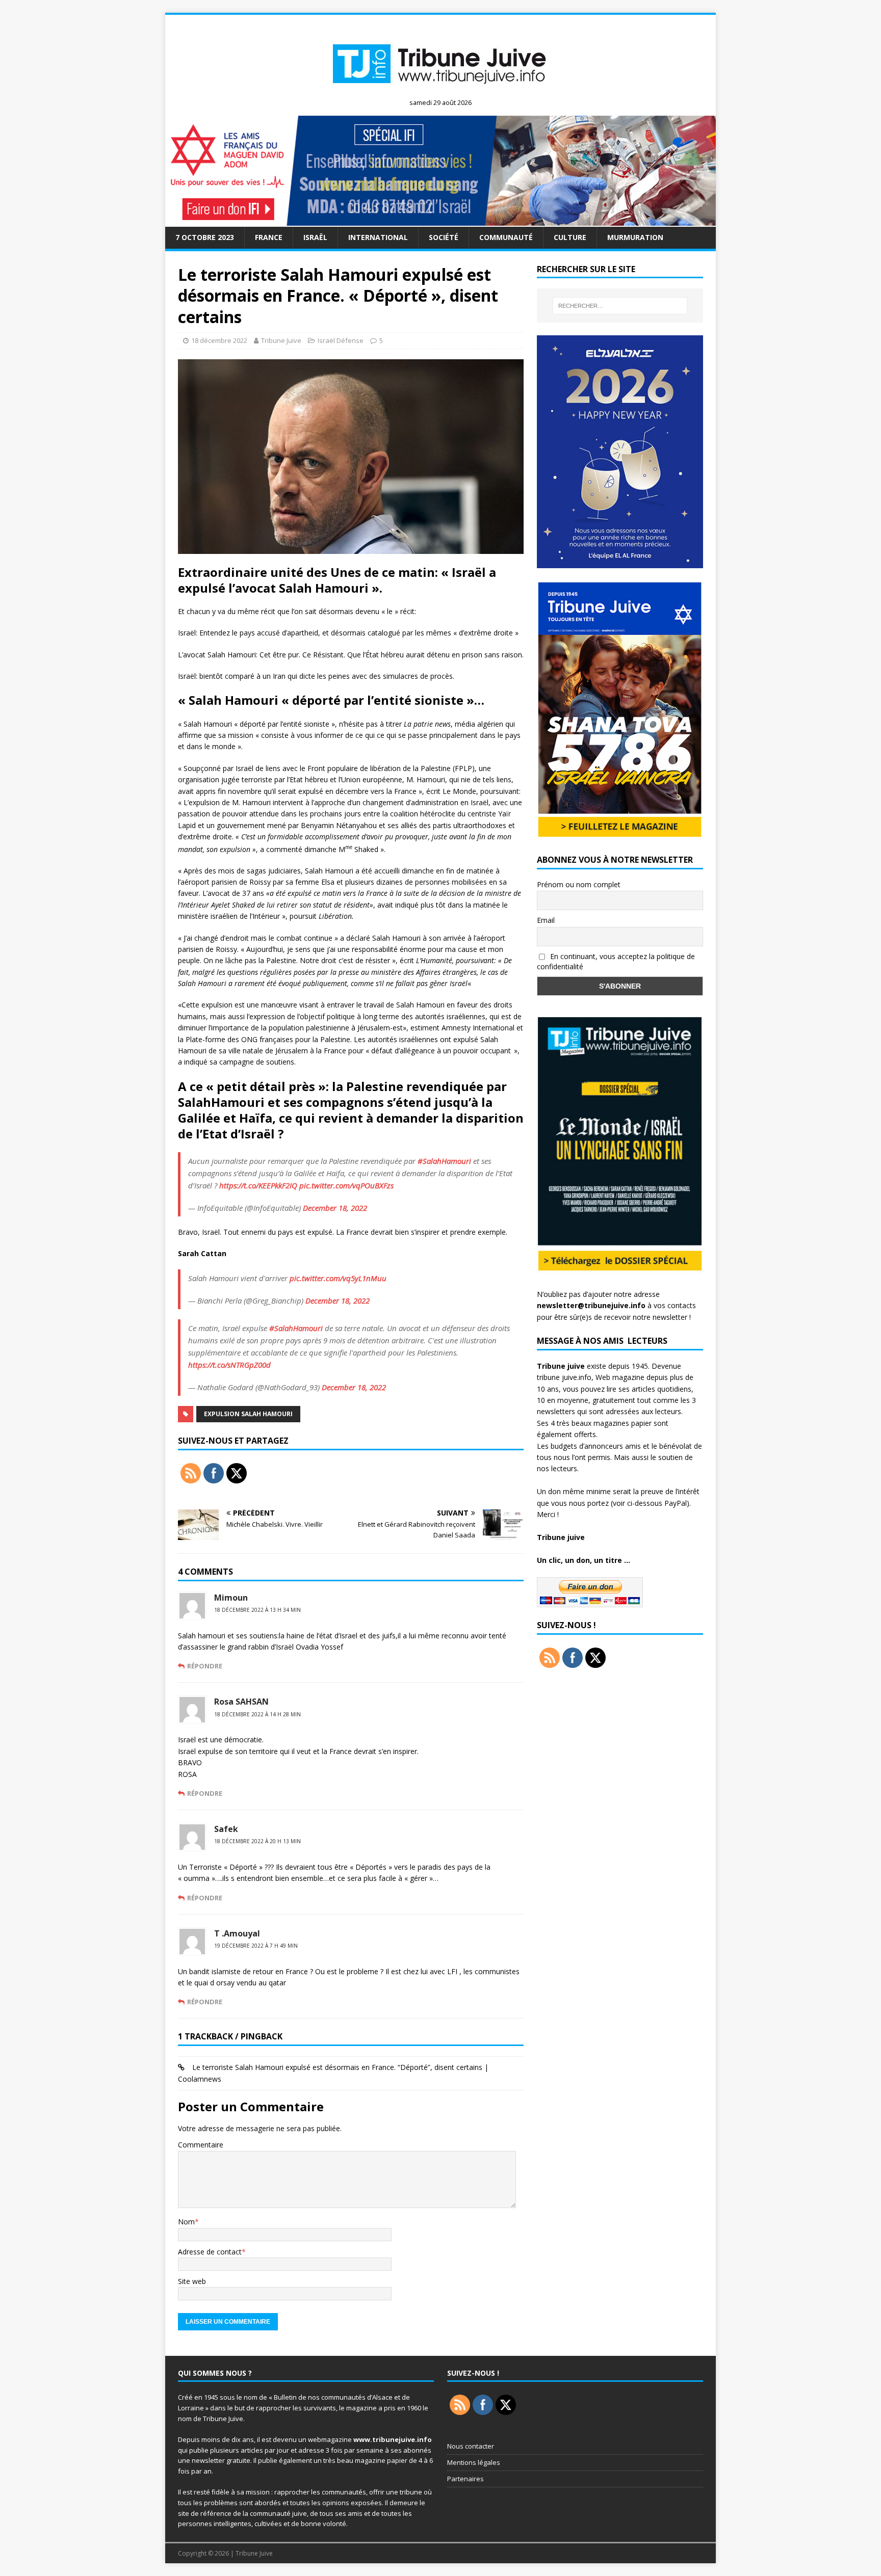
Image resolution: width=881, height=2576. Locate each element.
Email (546, 920)
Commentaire (201, 2145)
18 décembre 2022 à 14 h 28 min (257, 1714)
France (269, 237)
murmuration (635, 237)
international (378, 237)
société (444, 237)
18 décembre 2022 (219, 340)
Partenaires (465, 2479)
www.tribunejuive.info (393, 2439)
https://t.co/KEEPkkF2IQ (258, 1185)
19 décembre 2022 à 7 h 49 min (256, 1946)
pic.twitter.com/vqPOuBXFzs (346, 1185)
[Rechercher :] (620, 306)
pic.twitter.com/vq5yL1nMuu (338, 1278)
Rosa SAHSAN (241, 1702)
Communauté (506, 237)
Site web (192, 2281)
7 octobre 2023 (205, 237)
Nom (186, 2222)
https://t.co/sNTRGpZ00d (229, 1365)
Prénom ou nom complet (579, 884)
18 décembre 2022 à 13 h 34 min (257, 1610)
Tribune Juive (281, 340)
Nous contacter (471, 2446)
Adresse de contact (210, 2252)
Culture (570, 237)
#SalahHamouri (444, 1161)
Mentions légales (474, 2462)
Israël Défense (341, 340)
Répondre (205, 1666)
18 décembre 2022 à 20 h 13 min (257, 1841)
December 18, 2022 (335, 1208)
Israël (315, 237)
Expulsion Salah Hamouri (248, 1414)
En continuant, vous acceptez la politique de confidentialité (616, 962)
